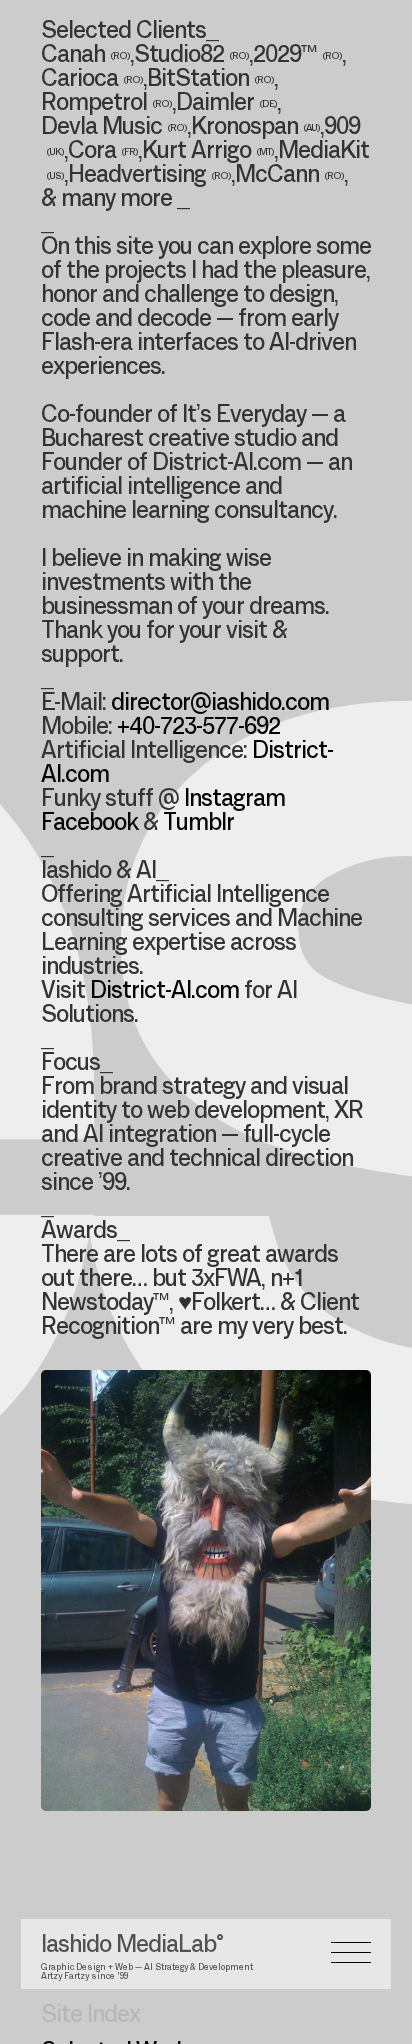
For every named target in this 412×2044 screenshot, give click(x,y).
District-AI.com (164, 992)
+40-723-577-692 (198, 728)
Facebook (89, 824)
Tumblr (198, 824)
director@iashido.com (220, 704)
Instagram (234, 800)
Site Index (90, 2016)
